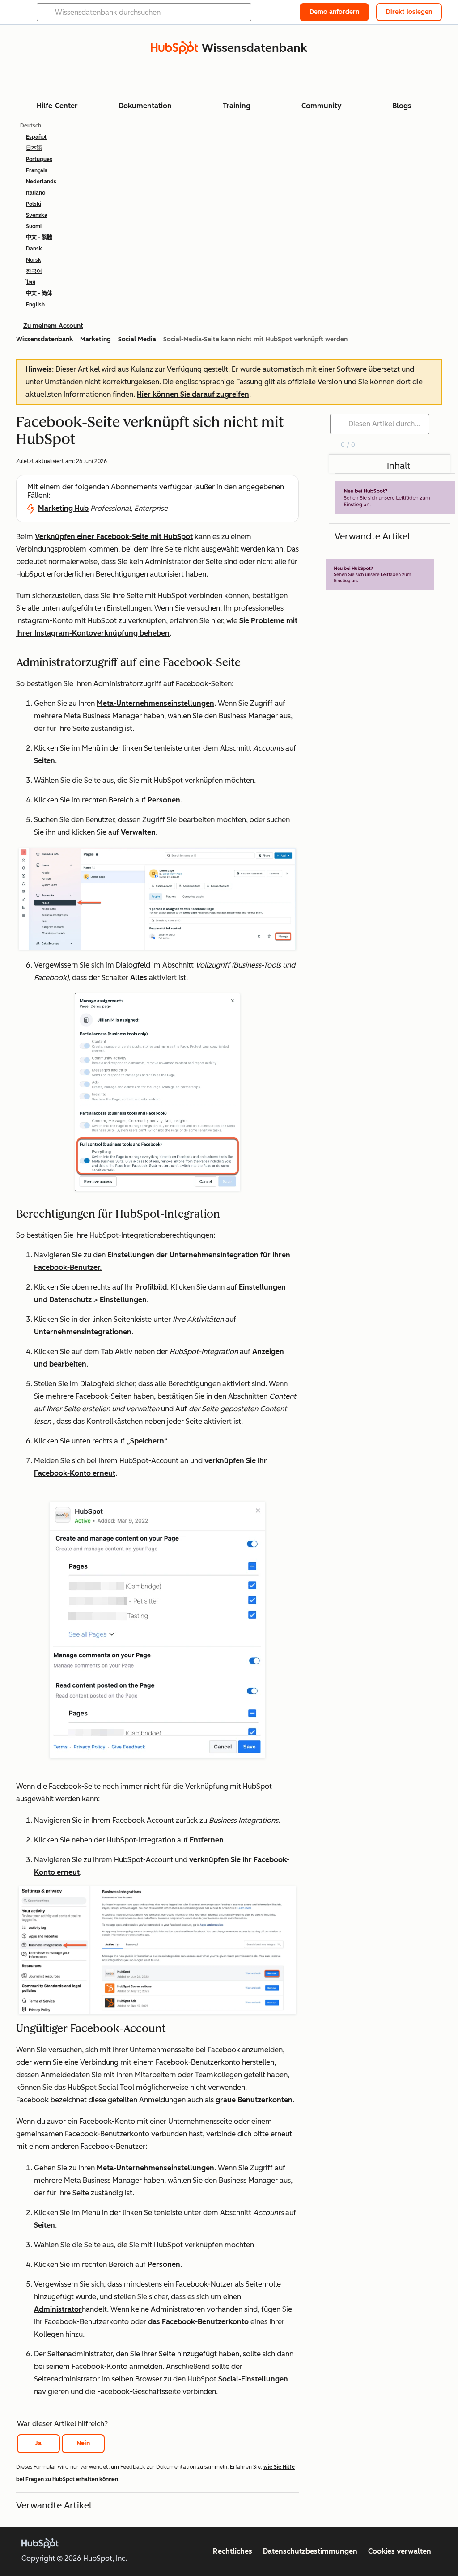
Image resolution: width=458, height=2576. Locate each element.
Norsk (34, 260)
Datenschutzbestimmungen (310, 2551)
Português (39, 159)
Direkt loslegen (409, 12)
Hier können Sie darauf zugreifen (193, 394)
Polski (34, 204)
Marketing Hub (63, 508)
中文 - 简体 (39, 293)
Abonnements (134, 487)
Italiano (36, 193)
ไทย (31, 282)
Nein (83, 2443)
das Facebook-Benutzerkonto (199, 2322)
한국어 (34, 271)
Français (37, 170)
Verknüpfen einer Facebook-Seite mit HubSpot (114, 537)
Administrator (58, 2309)
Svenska (37, 215)
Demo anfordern (334, 12)
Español (36, 137)
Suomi (34, 226)
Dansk (34, 249)
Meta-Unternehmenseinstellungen (155, 703)
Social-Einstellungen (253, 2379)
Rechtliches (233, 2551)
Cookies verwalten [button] (400, 2551)
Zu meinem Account (53, 326)
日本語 (34, 148)
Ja (38, 2443)
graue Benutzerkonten (254, 2100)
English (35, 305)
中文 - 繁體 (39, 238)
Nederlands (41, 182)
